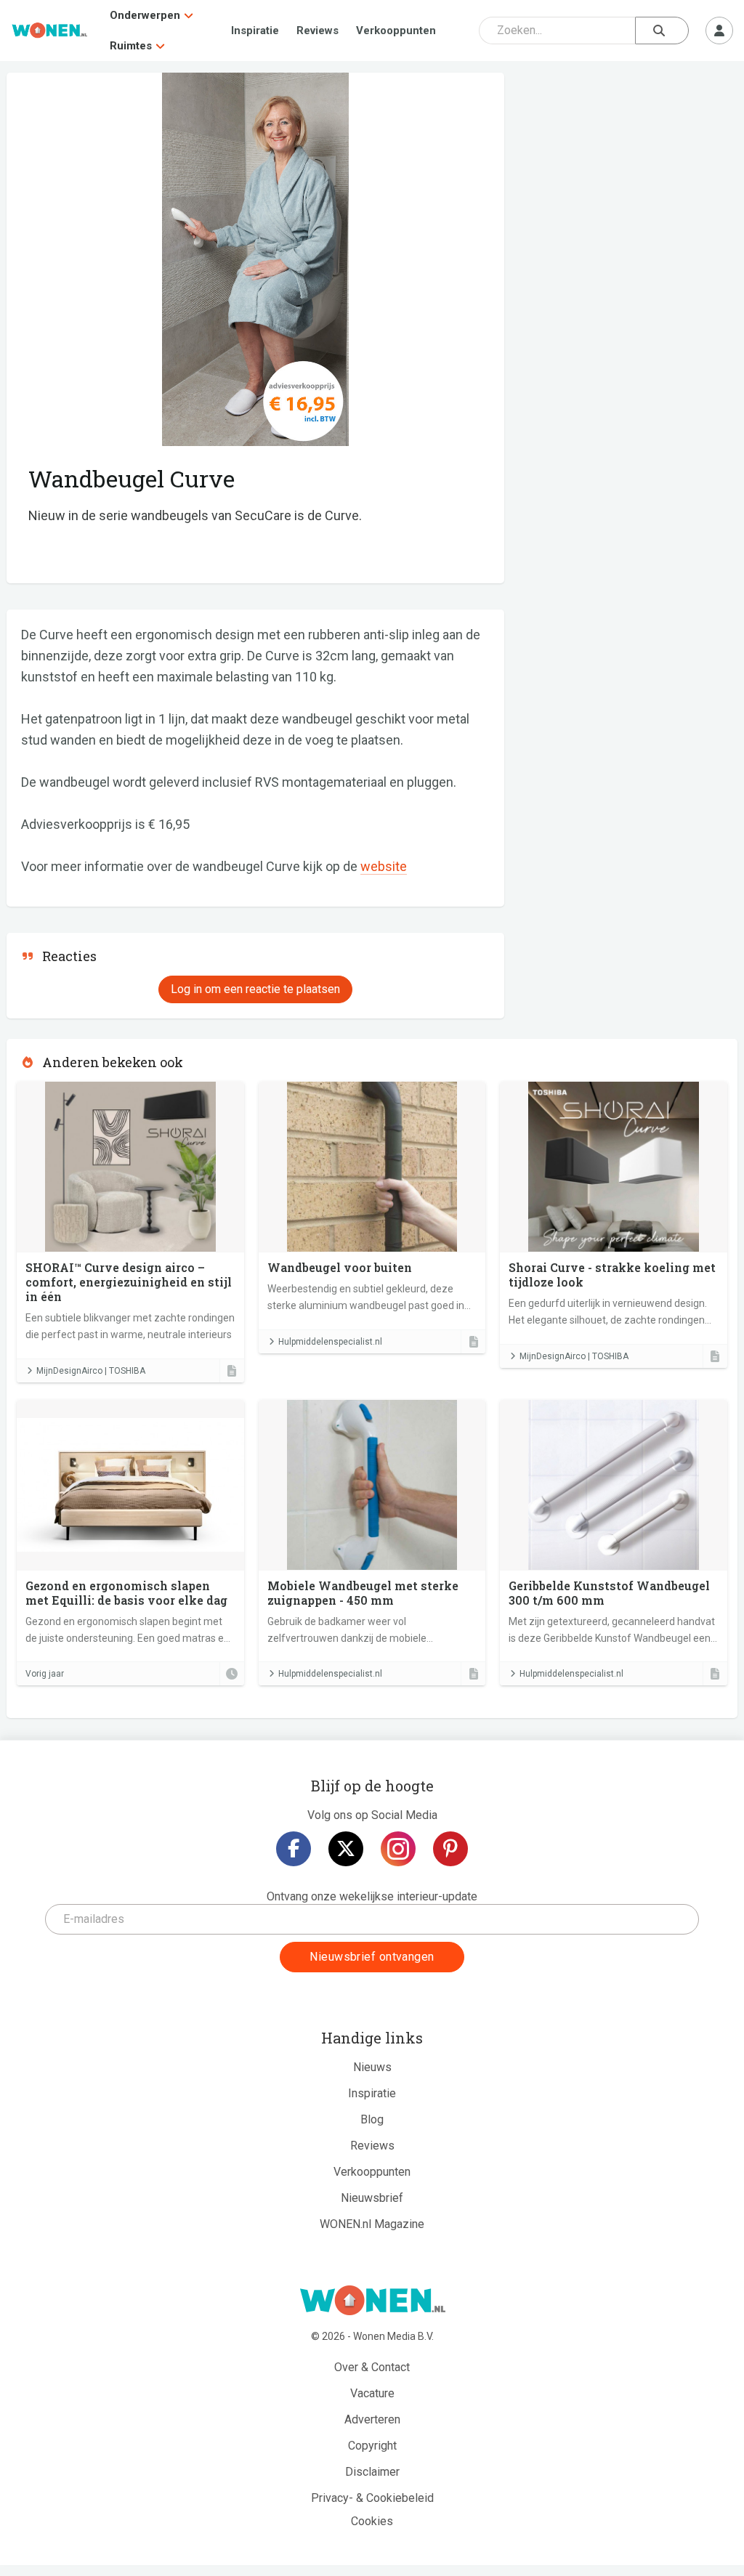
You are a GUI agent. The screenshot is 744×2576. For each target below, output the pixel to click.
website (384, 866)
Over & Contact (372, 2367)
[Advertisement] (628, 178)
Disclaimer (372, 2472)
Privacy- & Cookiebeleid (372, 2498)
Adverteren (372, 2419)
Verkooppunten (396, 31)
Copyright (372, 2446)
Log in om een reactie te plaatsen (255, 989)
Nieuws (372, 2067)
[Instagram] (398, 1849)
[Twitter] (346, 1849)
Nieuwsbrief (372, 2198)
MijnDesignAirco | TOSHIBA (91, 1371)
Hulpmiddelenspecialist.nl (330, 1342)
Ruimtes (131, 46)
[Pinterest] (450, 1849)
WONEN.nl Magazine (372, 2224)
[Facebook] (294, 1849)
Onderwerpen (145, 15)
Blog (372, 2119)
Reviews (318, 31)
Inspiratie (255, 31)
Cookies (372, 2521)
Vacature (372, 2393)
